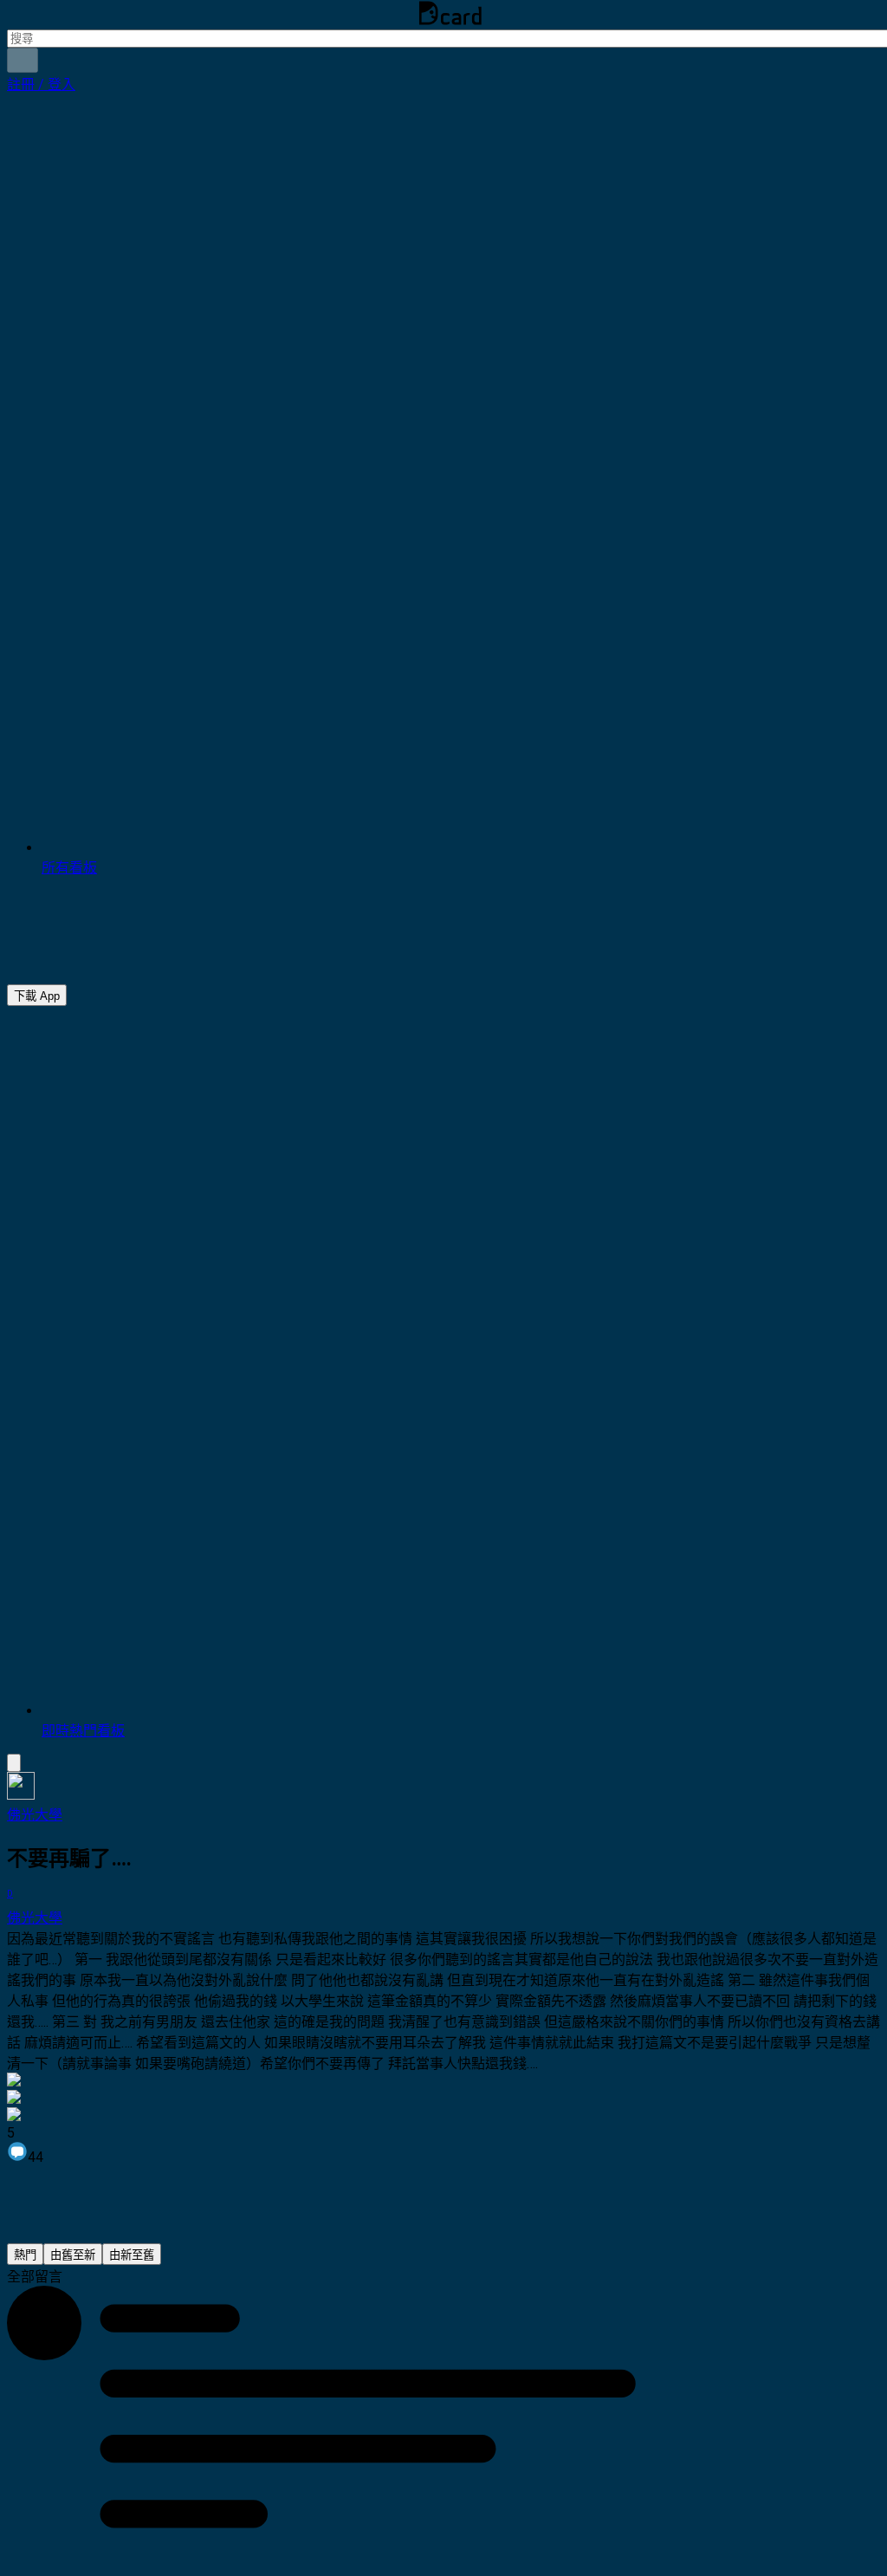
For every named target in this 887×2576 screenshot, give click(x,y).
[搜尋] (23, 60)
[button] (41, 84)
